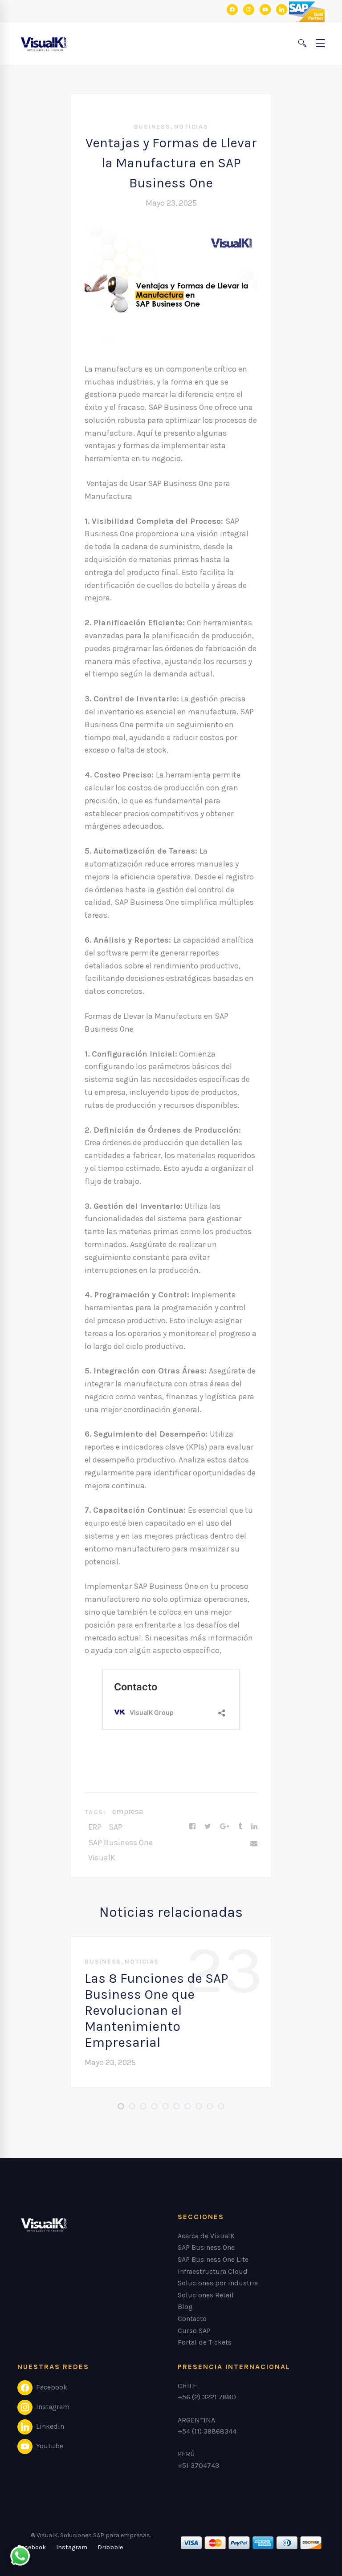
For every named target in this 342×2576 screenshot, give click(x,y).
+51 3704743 (198, 2465)
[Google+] (225, 1827)
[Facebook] (192, 1827)
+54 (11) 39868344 (207, 2431)
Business (152, 127)
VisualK (102, 1858)
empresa (128, 1811)
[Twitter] (208, 1827)
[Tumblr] (240, 1827)
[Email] (254, 1843)
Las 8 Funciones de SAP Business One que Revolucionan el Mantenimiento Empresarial (157, 2010)
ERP (95, 1827)
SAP (116, 1827)
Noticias (191, 127)
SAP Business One (120, 1843)
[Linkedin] (254, 1827)
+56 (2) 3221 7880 (207, 2397)
